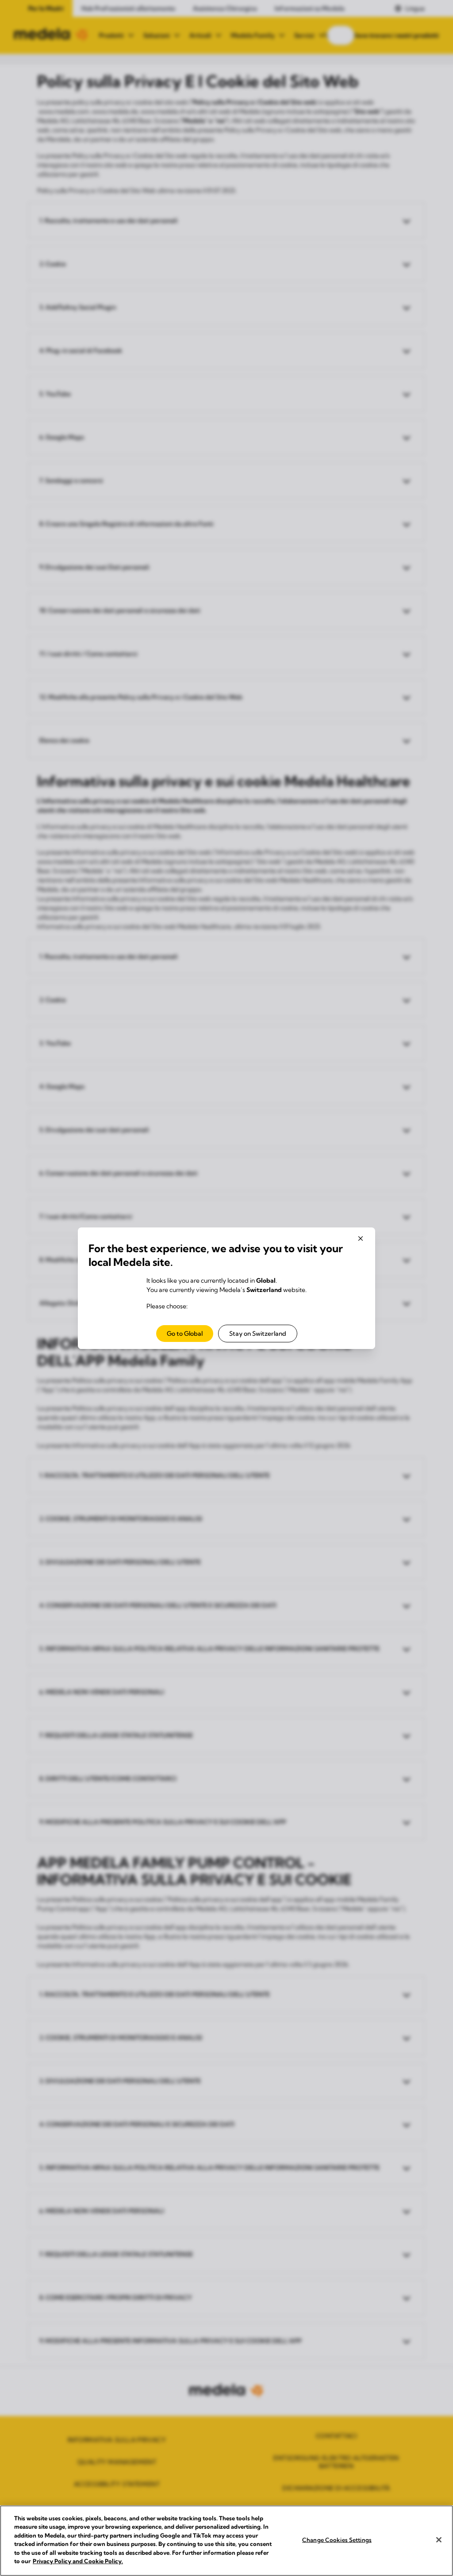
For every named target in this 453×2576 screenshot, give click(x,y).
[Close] (439, 2540)
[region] (226, 2541)
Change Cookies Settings (337, 2540)
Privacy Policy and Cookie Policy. (78, 2561)
